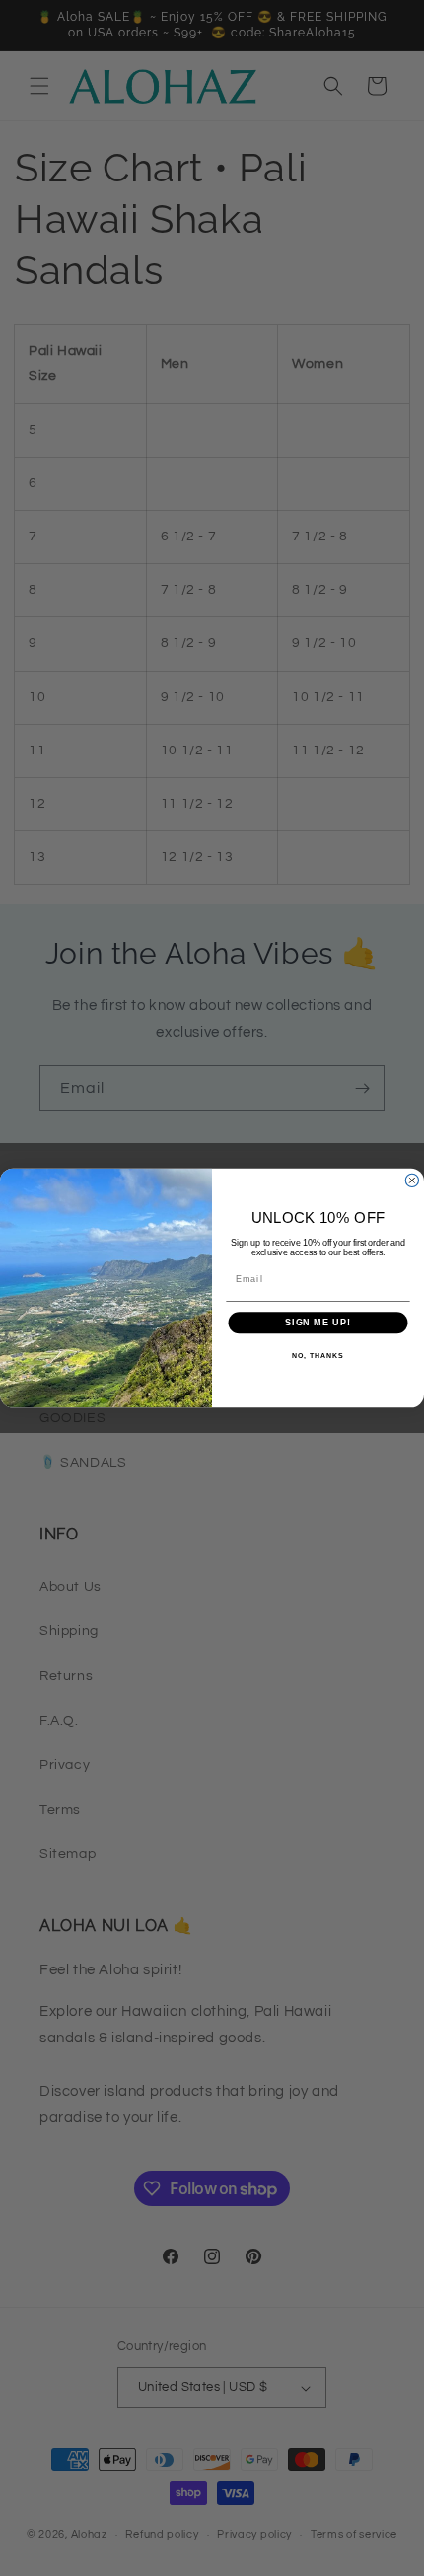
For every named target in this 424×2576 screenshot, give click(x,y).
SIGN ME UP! (318, 1323)
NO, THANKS (318, 1356)
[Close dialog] (412, 1180)
